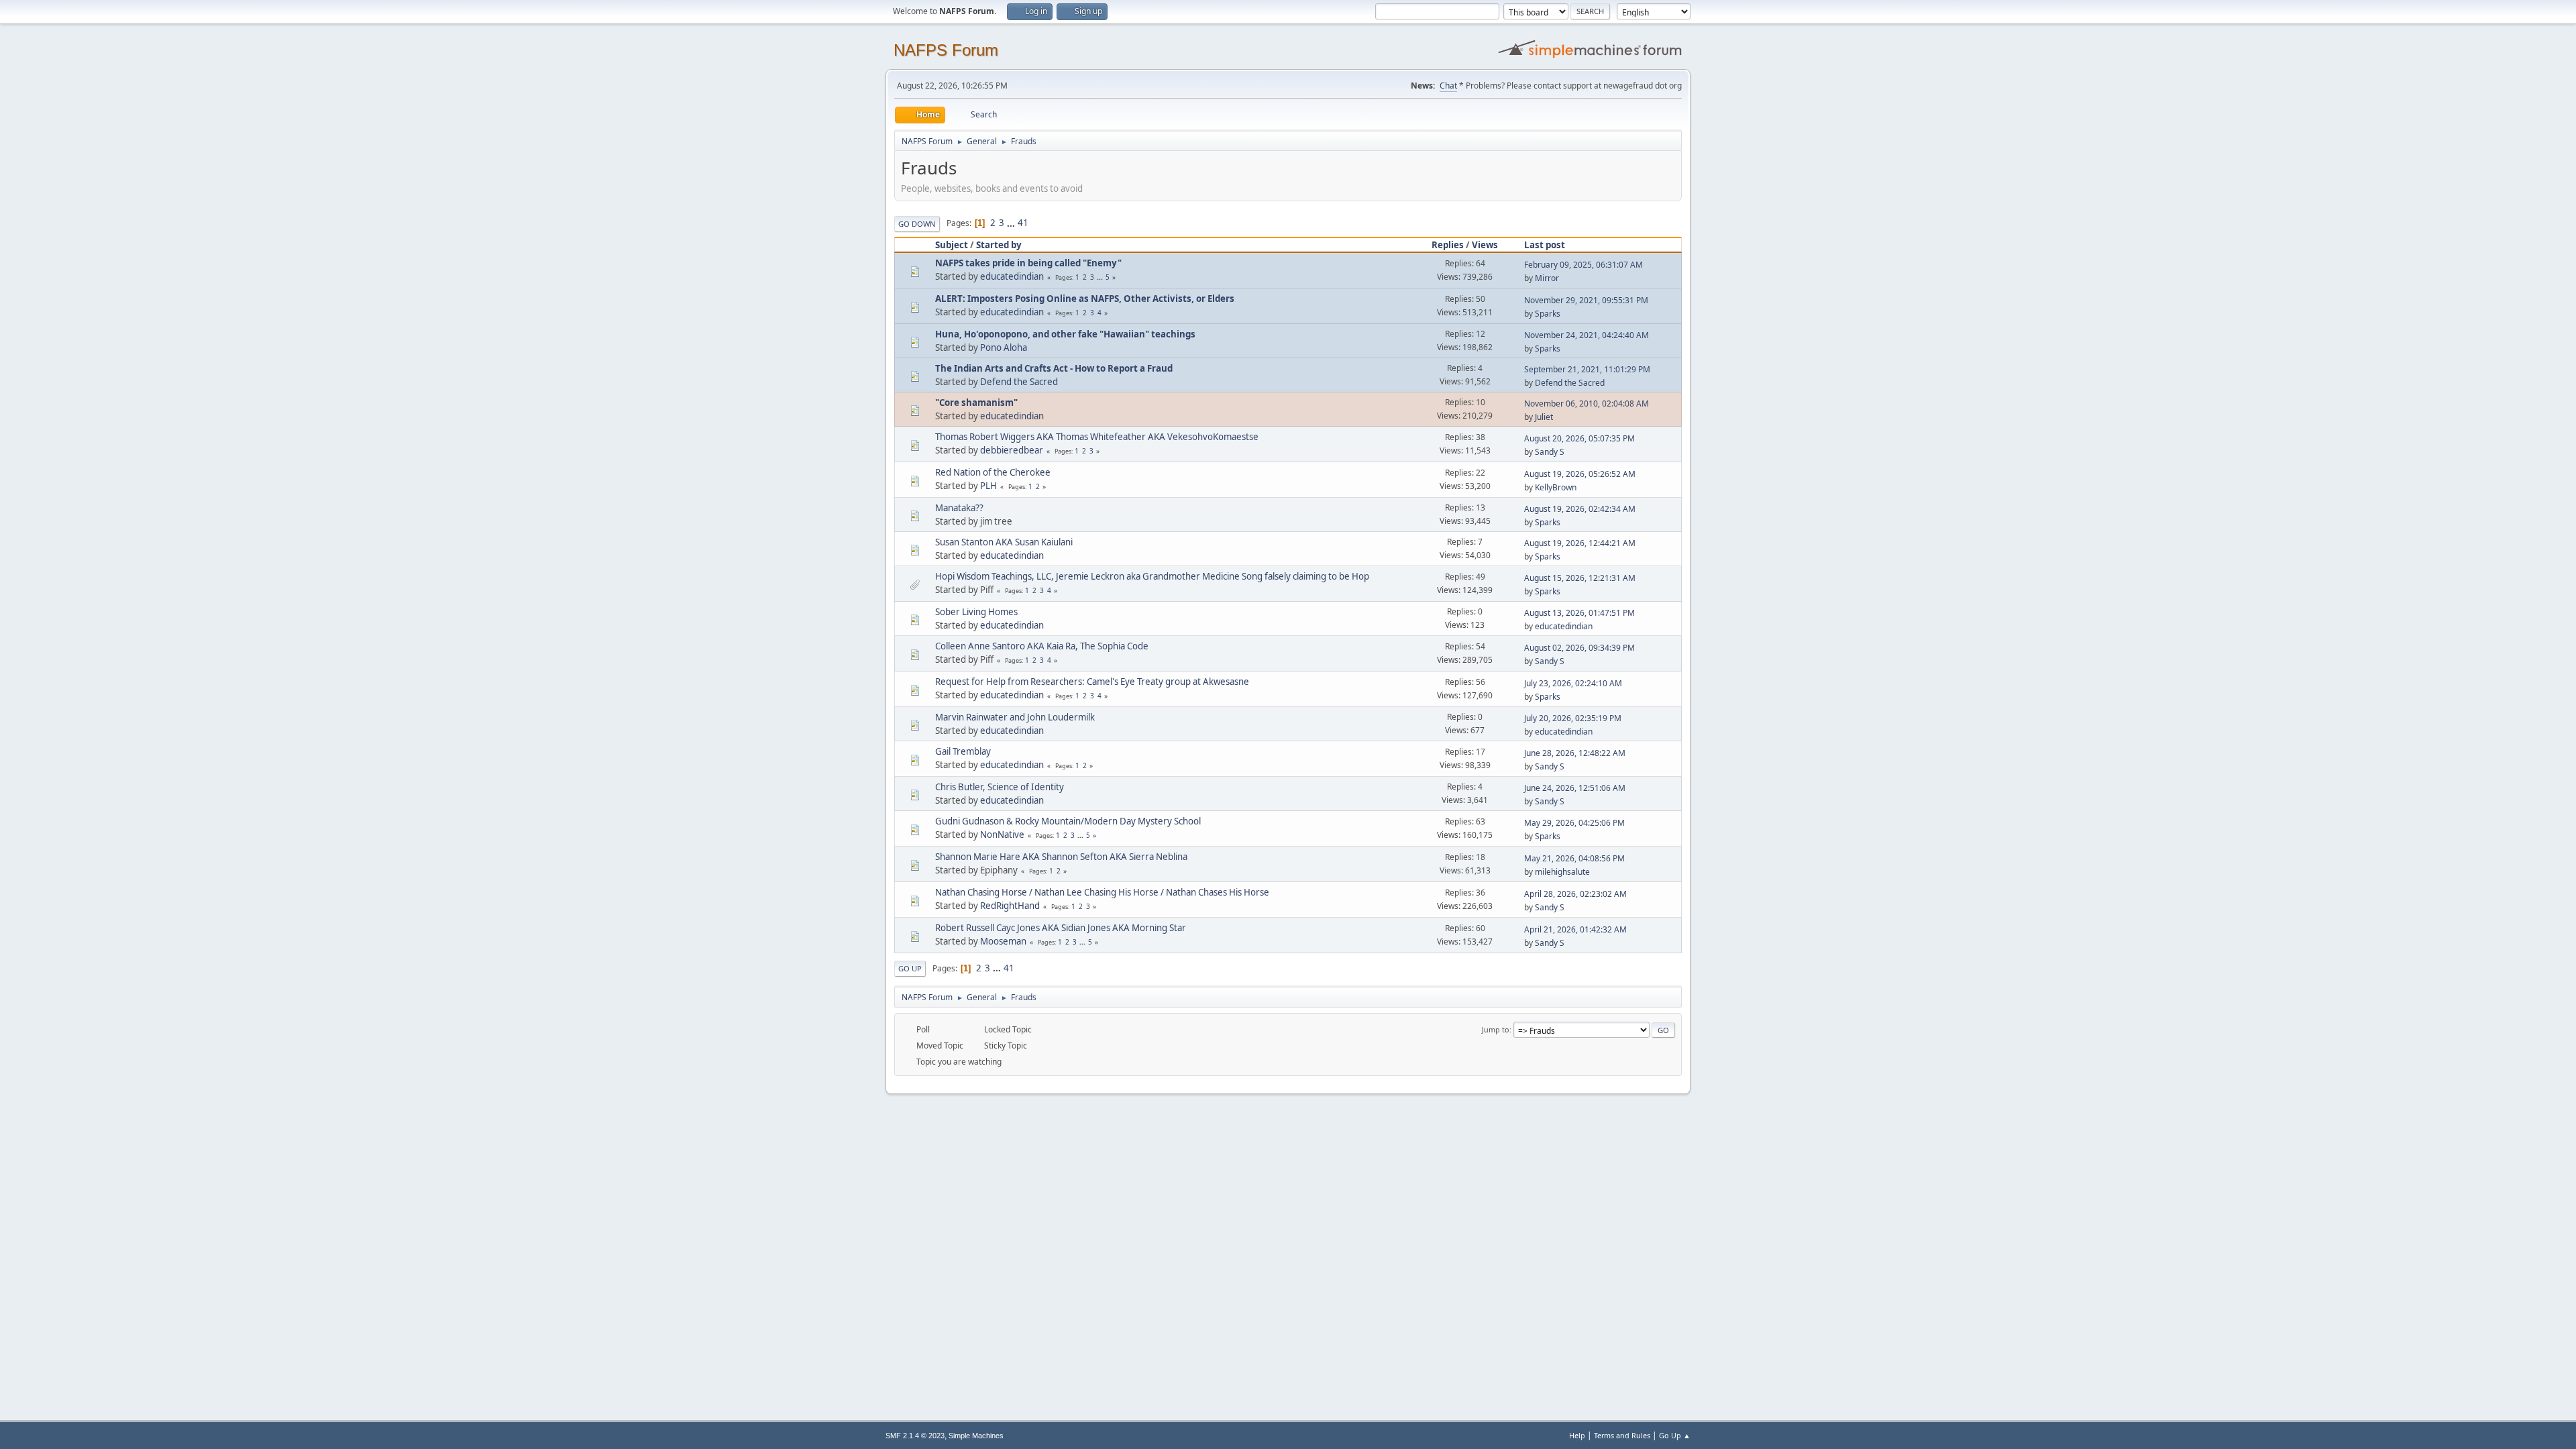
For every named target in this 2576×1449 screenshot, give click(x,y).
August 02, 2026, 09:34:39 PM (1579, 648)
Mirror (1547, 278)
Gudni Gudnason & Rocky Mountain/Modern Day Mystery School (1068, 821)
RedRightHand (1010, 906)
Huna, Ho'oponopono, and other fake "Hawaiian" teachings (1065, 334)
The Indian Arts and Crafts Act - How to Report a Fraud (1054, 368)
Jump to (1496, 1029)
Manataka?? (959, 508)
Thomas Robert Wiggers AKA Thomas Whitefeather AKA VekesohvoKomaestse (1097, 437)
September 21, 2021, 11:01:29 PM (1587, 369)
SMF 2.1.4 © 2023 (915, 1436)
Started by (999, 245)
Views (1485, 245)
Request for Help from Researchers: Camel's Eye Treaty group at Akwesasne (1092, 682)
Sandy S (1550, 452)
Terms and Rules (1622, 1435)
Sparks (1548, 314)
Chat (1448, 86)
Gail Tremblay (963, 751)
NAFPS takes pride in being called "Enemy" (1028, 263)
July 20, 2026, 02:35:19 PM (1573, 718)
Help (1577, 1435)
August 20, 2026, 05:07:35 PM (1579, 438)
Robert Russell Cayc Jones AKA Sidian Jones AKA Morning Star (1061, 928)
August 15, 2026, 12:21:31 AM (1580, 578)
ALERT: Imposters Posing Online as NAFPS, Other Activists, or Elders (1085, 299)
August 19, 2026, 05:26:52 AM (1580, 474)
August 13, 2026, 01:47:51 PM (1579, 613)
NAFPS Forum (946, 50)
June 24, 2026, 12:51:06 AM (1575, 788)
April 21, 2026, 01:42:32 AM (1575, 929)
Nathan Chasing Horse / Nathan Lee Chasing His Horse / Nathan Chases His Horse (1102, 892)
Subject (952, 245)
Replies (1448, 245)
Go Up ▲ (1675, 1435)
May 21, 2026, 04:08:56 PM (1574, 858)
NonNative (1002, 835)
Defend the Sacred (1019, 382)
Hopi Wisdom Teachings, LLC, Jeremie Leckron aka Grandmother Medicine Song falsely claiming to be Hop (1152, 576)
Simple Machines (976, 1436)
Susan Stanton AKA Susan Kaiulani (1004, 542)
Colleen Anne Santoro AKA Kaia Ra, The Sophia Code (1042, 646)
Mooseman (1003, 941)
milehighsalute (1562, 872)
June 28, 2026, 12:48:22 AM (1575, 753)
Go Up (910, 968)
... (1012, 223)
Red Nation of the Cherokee (993, 472)
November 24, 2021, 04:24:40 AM (1587, 335)
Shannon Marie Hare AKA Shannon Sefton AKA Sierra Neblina (1061, 857)
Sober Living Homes (976, 612)
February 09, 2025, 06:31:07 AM (1584, 265)
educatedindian (1012, 276)
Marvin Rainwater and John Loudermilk (1015, 717)
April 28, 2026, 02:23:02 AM (1575, 894)
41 (1023, 223)
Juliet (1544, 417)
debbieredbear (1012, 450)
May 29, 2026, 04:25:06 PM (1574, 823)
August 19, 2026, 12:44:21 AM (1580, 543)
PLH (988, 486)
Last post (1545, 245)
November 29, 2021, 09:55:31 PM (1586, 300)
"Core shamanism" (976, 402)
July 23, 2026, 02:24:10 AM (1573, 683)
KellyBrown (1556, 487)
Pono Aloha (1004, 347)
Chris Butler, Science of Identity (1000, 787)
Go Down (917, 224)
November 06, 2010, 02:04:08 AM (1587, 404)
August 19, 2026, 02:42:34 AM (1580, 509)
